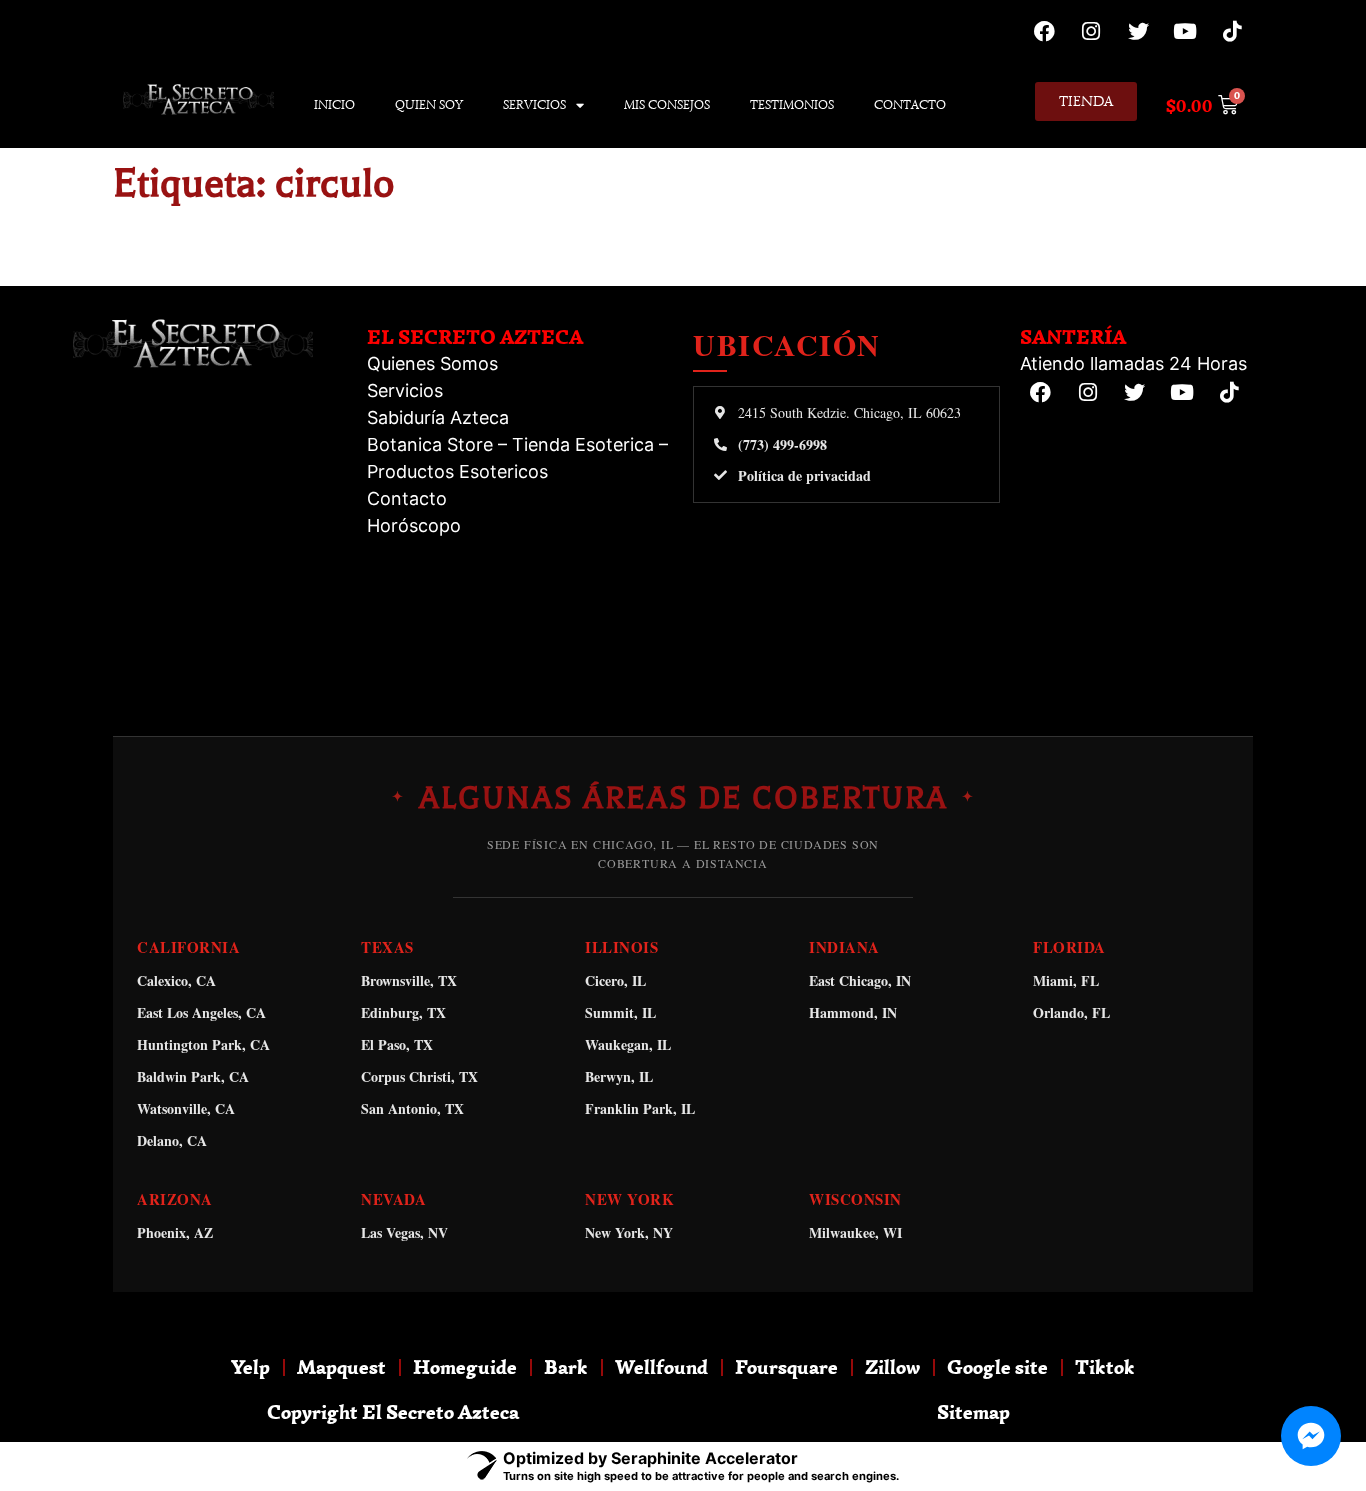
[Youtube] (1185, 31)
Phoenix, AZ (175, 1232)
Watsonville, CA (186, 1108)
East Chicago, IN (860, 980)
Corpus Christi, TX (419, 1076)
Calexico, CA (176, 980)
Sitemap (973, 1411)
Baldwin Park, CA (193, 1076)
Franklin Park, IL (640, 1108)
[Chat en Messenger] (1311, 1436)
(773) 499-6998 (782, 445)
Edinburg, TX (403, 1012)
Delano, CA (172, 1140)
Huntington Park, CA (203, 1044)
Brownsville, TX (409, 980)
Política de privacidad (804, 476)
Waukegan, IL (628, 1044)
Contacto (910, 104)
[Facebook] (1044, 31)
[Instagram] (1091, 31)
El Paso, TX (397, 1044)
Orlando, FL (1071, 1012)
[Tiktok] (1232, 31)
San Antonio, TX (412, 1108)
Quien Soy (429, 104)
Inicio (334, 104)
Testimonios (792, 104)
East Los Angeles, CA (201, 1012)
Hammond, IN (853, 1012)
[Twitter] (1138, 31)
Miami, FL (1066, 980)
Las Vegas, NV (404, 1232)
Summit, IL (620, 1012)
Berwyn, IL (619, 1076)
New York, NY (629, 1232)
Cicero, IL (615, 980)
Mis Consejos (667, 104)
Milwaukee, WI (855, 1232)
